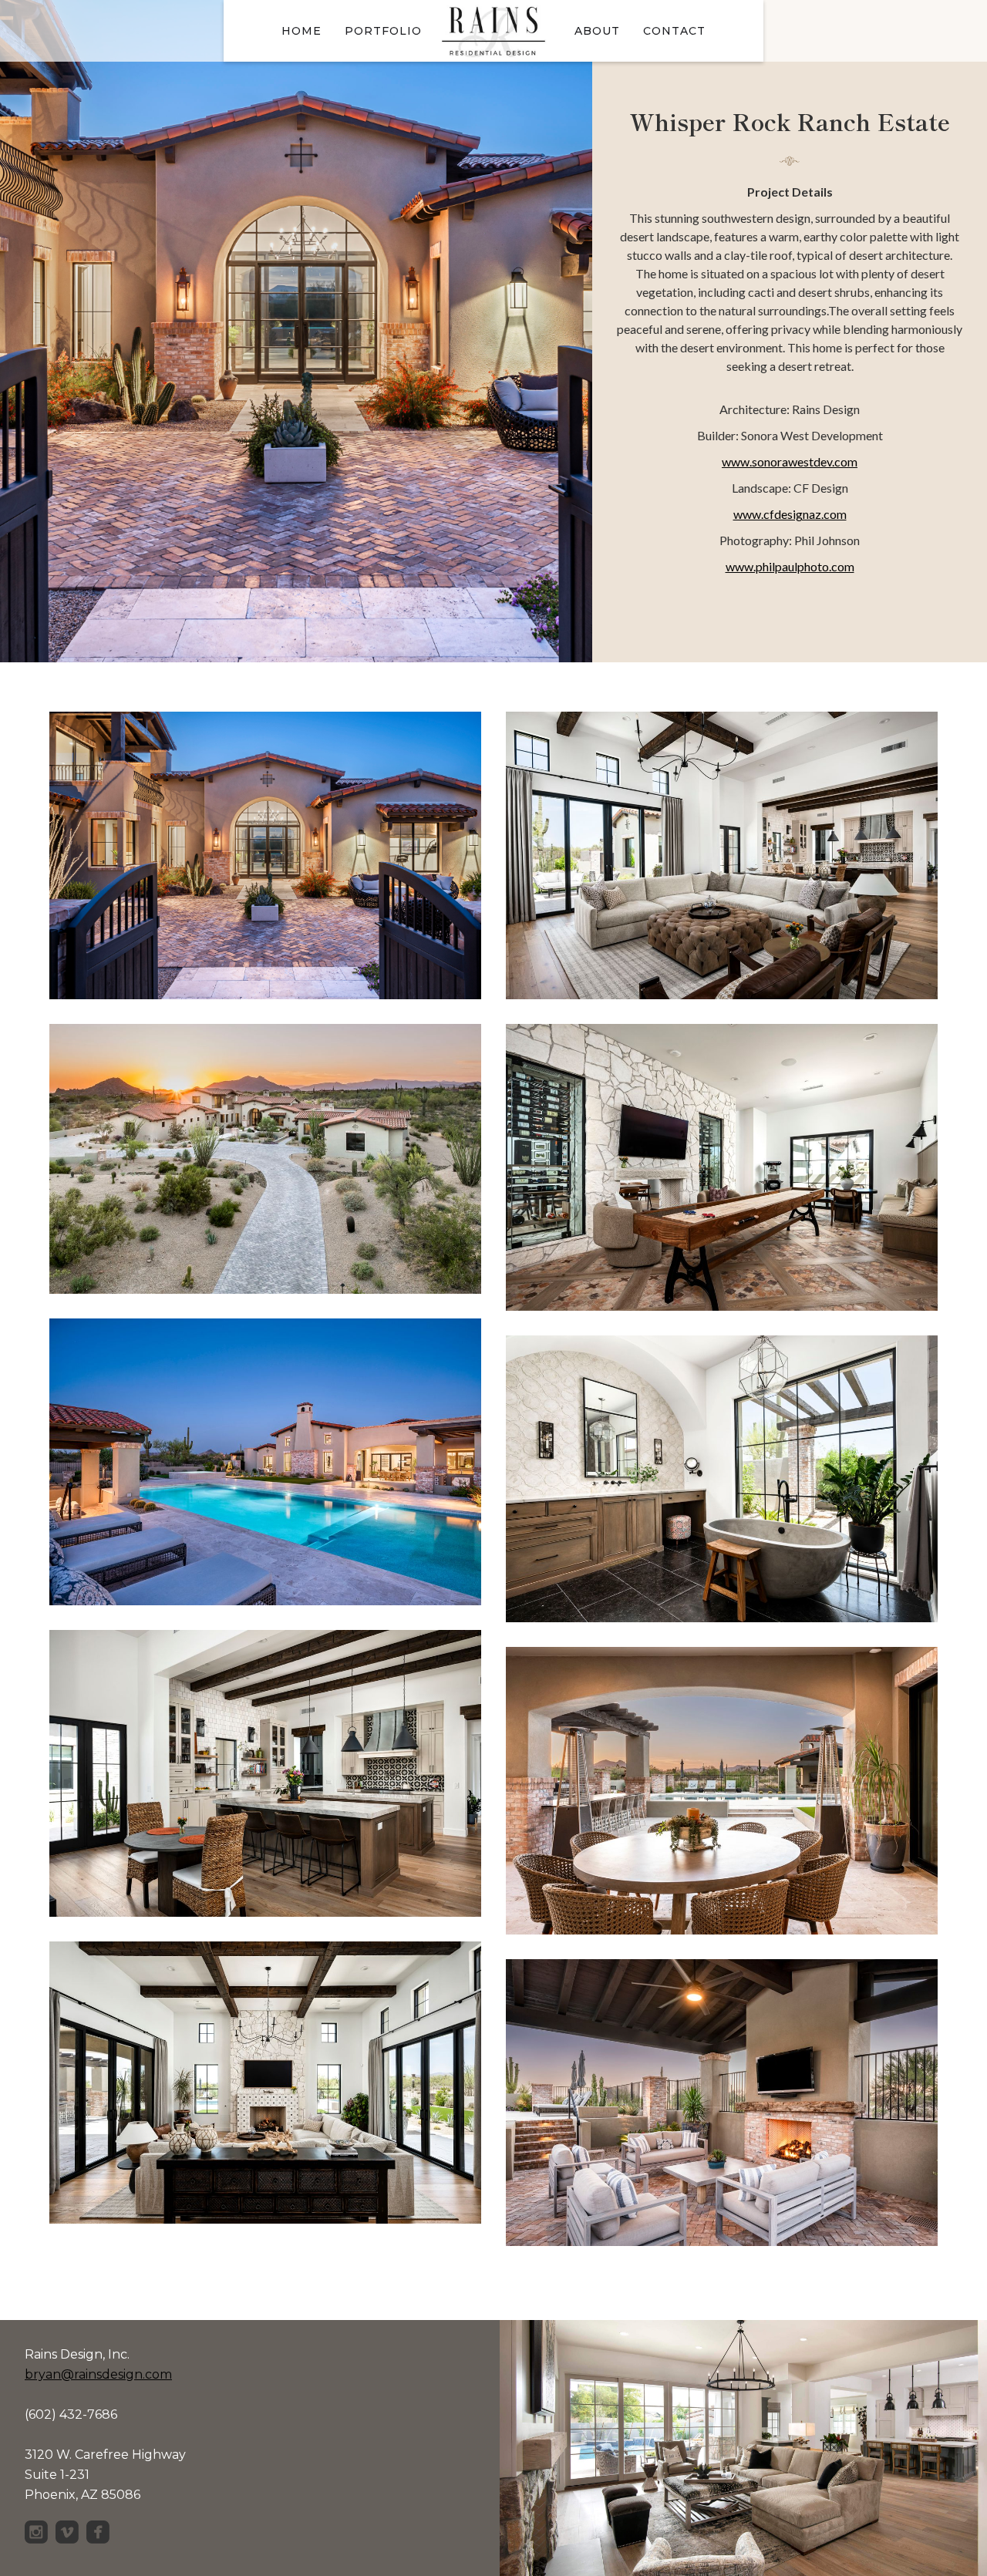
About (597, 31)
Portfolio (383, 31)
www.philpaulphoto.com (790, 566)
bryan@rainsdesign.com (98, 2374)
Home (301, 31)
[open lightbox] (265, 868)
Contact (674, 31)
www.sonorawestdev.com (790, 461)
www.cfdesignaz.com (790, 514)
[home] (493, 31)
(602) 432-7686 (71, 2414)
